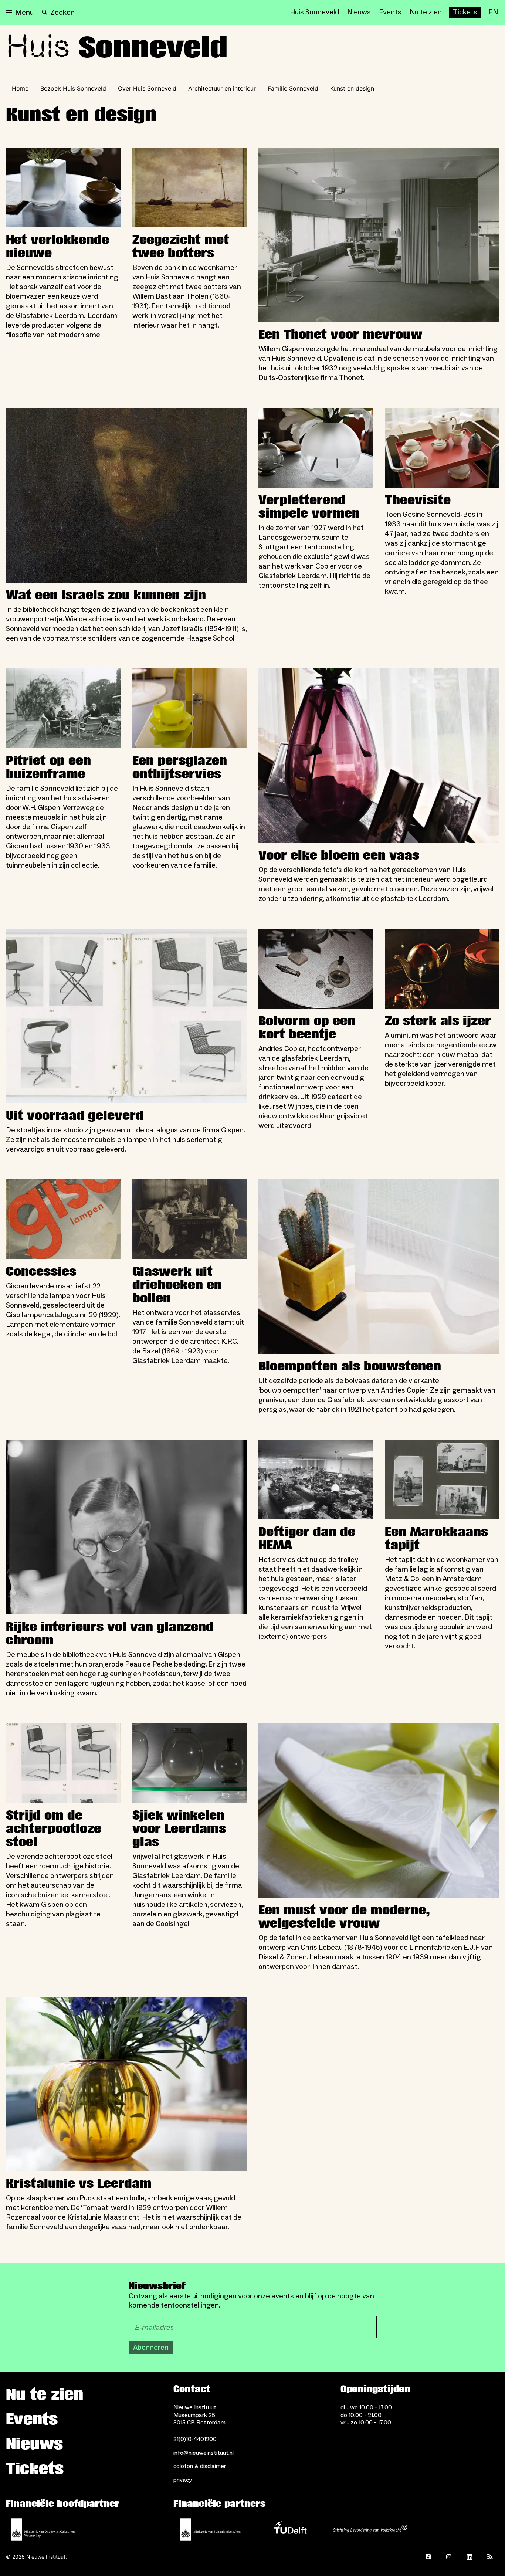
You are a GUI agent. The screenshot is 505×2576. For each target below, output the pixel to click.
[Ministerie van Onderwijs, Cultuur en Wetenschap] (43, 2529)
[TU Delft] (290, 2529)
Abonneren (151, 2348)
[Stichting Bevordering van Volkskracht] (370, 2529)
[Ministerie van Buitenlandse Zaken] (210, 2529)
